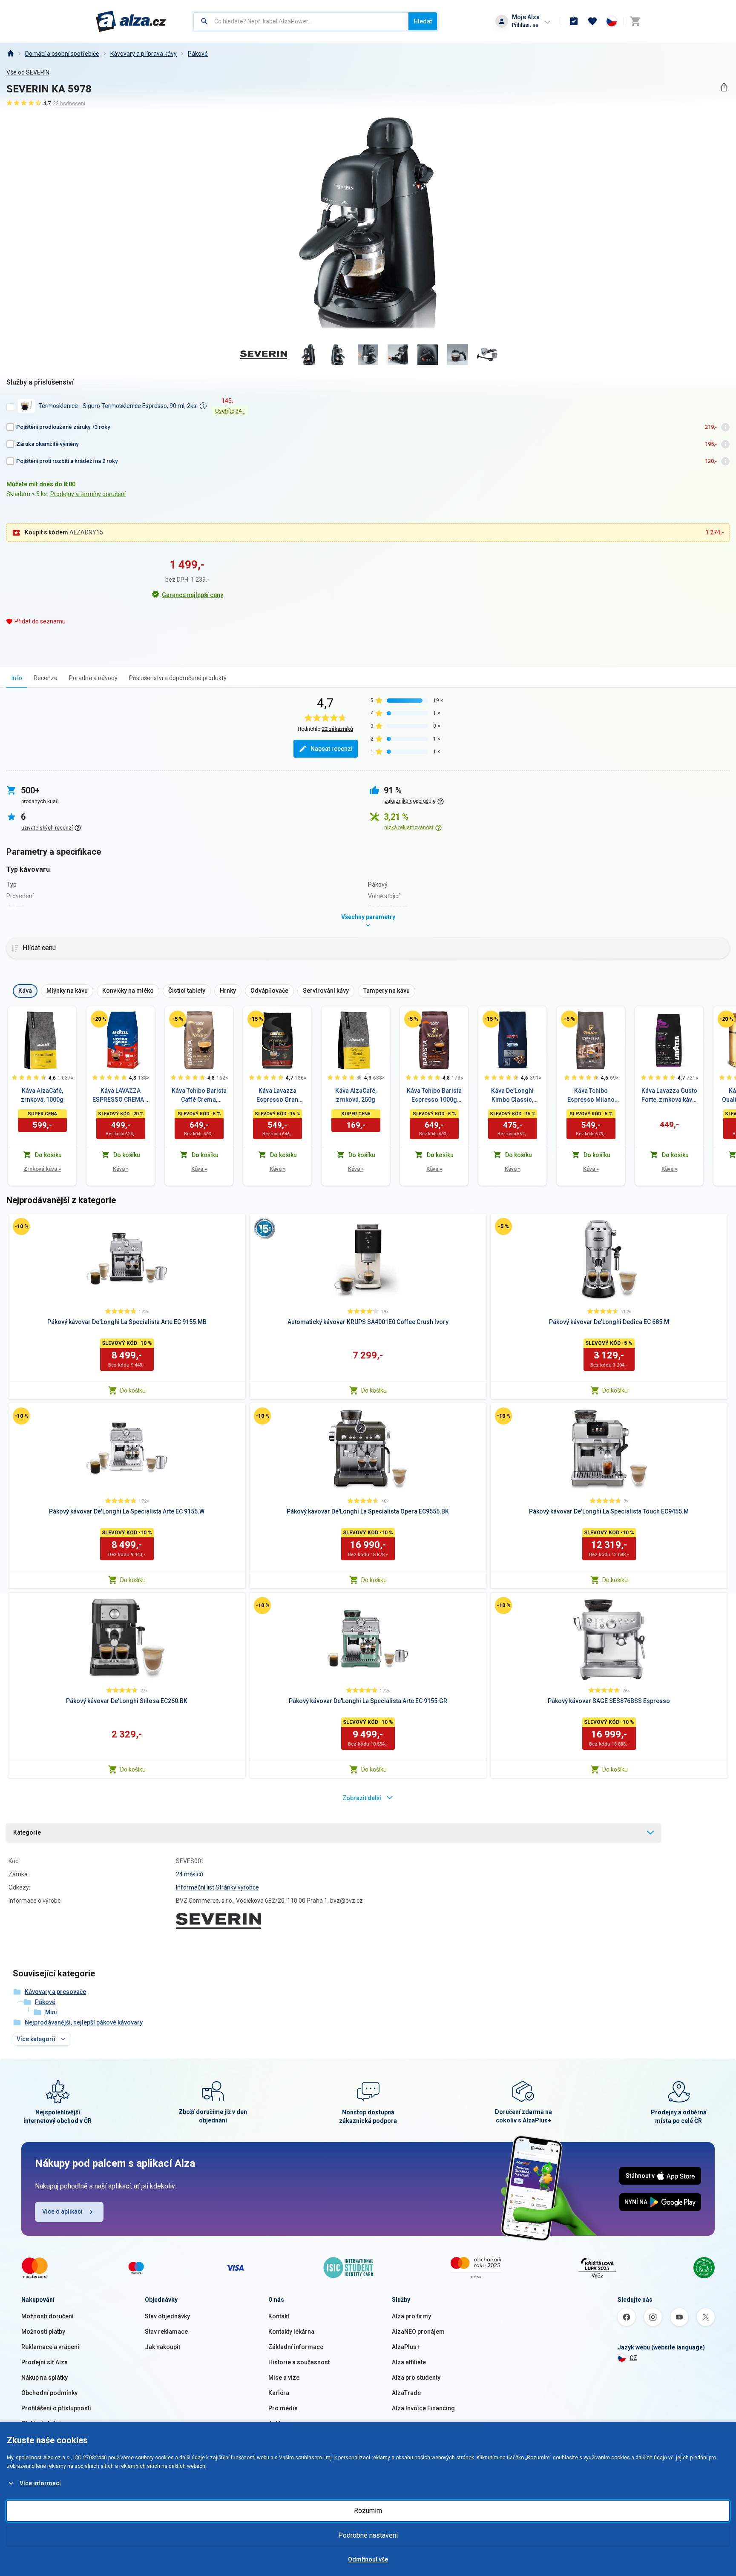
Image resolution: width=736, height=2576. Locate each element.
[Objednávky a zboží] (574, 21)
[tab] (17, 678)
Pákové (198, 54)
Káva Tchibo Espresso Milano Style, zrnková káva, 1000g (591, 1096)
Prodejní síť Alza (45, 2362)
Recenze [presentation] (46, 678)
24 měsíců (190, 1874)
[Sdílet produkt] (724, 87)
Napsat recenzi (332, 749)
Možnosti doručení (47, 2316)
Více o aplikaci (62, 2211)
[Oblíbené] (592, 21)
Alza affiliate (409, 2362)
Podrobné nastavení (368, 2535)
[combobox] (301, 21)
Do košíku (133, 1390)
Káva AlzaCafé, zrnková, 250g (356, 1095)
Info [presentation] (17, 678)
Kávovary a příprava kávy (144, 54)
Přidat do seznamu (40, 621)
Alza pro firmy (411, 2316)
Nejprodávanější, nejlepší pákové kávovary (84, 2022)
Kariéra (279, 2393)
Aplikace (280, 2424)
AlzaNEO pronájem (418, 2332)
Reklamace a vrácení (50, 2347)
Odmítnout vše (368, 2559)
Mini (51, 2012)
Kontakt (279, 2316)
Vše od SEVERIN (28, 72)
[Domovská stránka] (10, 54)
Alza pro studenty (416, 2378)
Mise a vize (284, 2378)
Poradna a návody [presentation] (93, 678)
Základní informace (296, 2347)
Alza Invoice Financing (423, 2408)
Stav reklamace (166, 2332)
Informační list (195, 1887)
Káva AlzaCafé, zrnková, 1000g (42, 1095)
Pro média (283, 2408)
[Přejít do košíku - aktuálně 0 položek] (635, 21)
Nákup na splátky (45, 2378)
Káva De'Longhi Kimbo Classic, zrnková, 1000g (512, 1096)
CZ (633, 2358)
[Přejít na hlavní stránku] (131, 21)
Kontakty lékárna (291, 2332)
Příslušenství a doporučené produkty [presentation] (178, 678)
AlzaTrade (406, 2393)
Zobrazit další (362, 1798)
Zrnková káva (42, 1169)
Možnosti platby (43, 2332)
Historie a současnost (299, 2362)
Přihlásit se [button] (525, 25)
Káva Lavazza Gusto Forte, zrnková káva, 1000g (669, 1096)
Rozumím (368, 2511)
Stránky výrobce (237, 1887)
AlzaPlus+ (406, 2347)
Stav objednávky (167, 2316)
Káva (121, 1169)
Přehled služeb (42, 2424)
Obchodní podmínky (49, 2393)
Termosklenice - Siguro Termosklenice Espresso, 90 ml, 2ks (117, 406)
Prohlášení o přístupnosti (56, 2408)
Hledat (423, 21)
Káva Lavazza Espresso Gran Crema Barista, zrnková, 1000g (277, 1096)
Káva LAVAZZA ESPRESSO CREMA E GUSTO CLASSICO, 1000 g (121, 1096)
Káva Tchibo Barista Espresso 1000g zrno (434, 1096)
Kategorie (27, 1832)
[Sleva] (99, 1019)
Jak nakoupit (162, 2347)
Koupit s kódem (46, 532)
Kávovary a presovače (55, 1992)
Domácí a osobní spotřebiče (62, 54)
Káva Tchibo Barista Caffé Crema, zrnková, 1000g (199, 1096)
